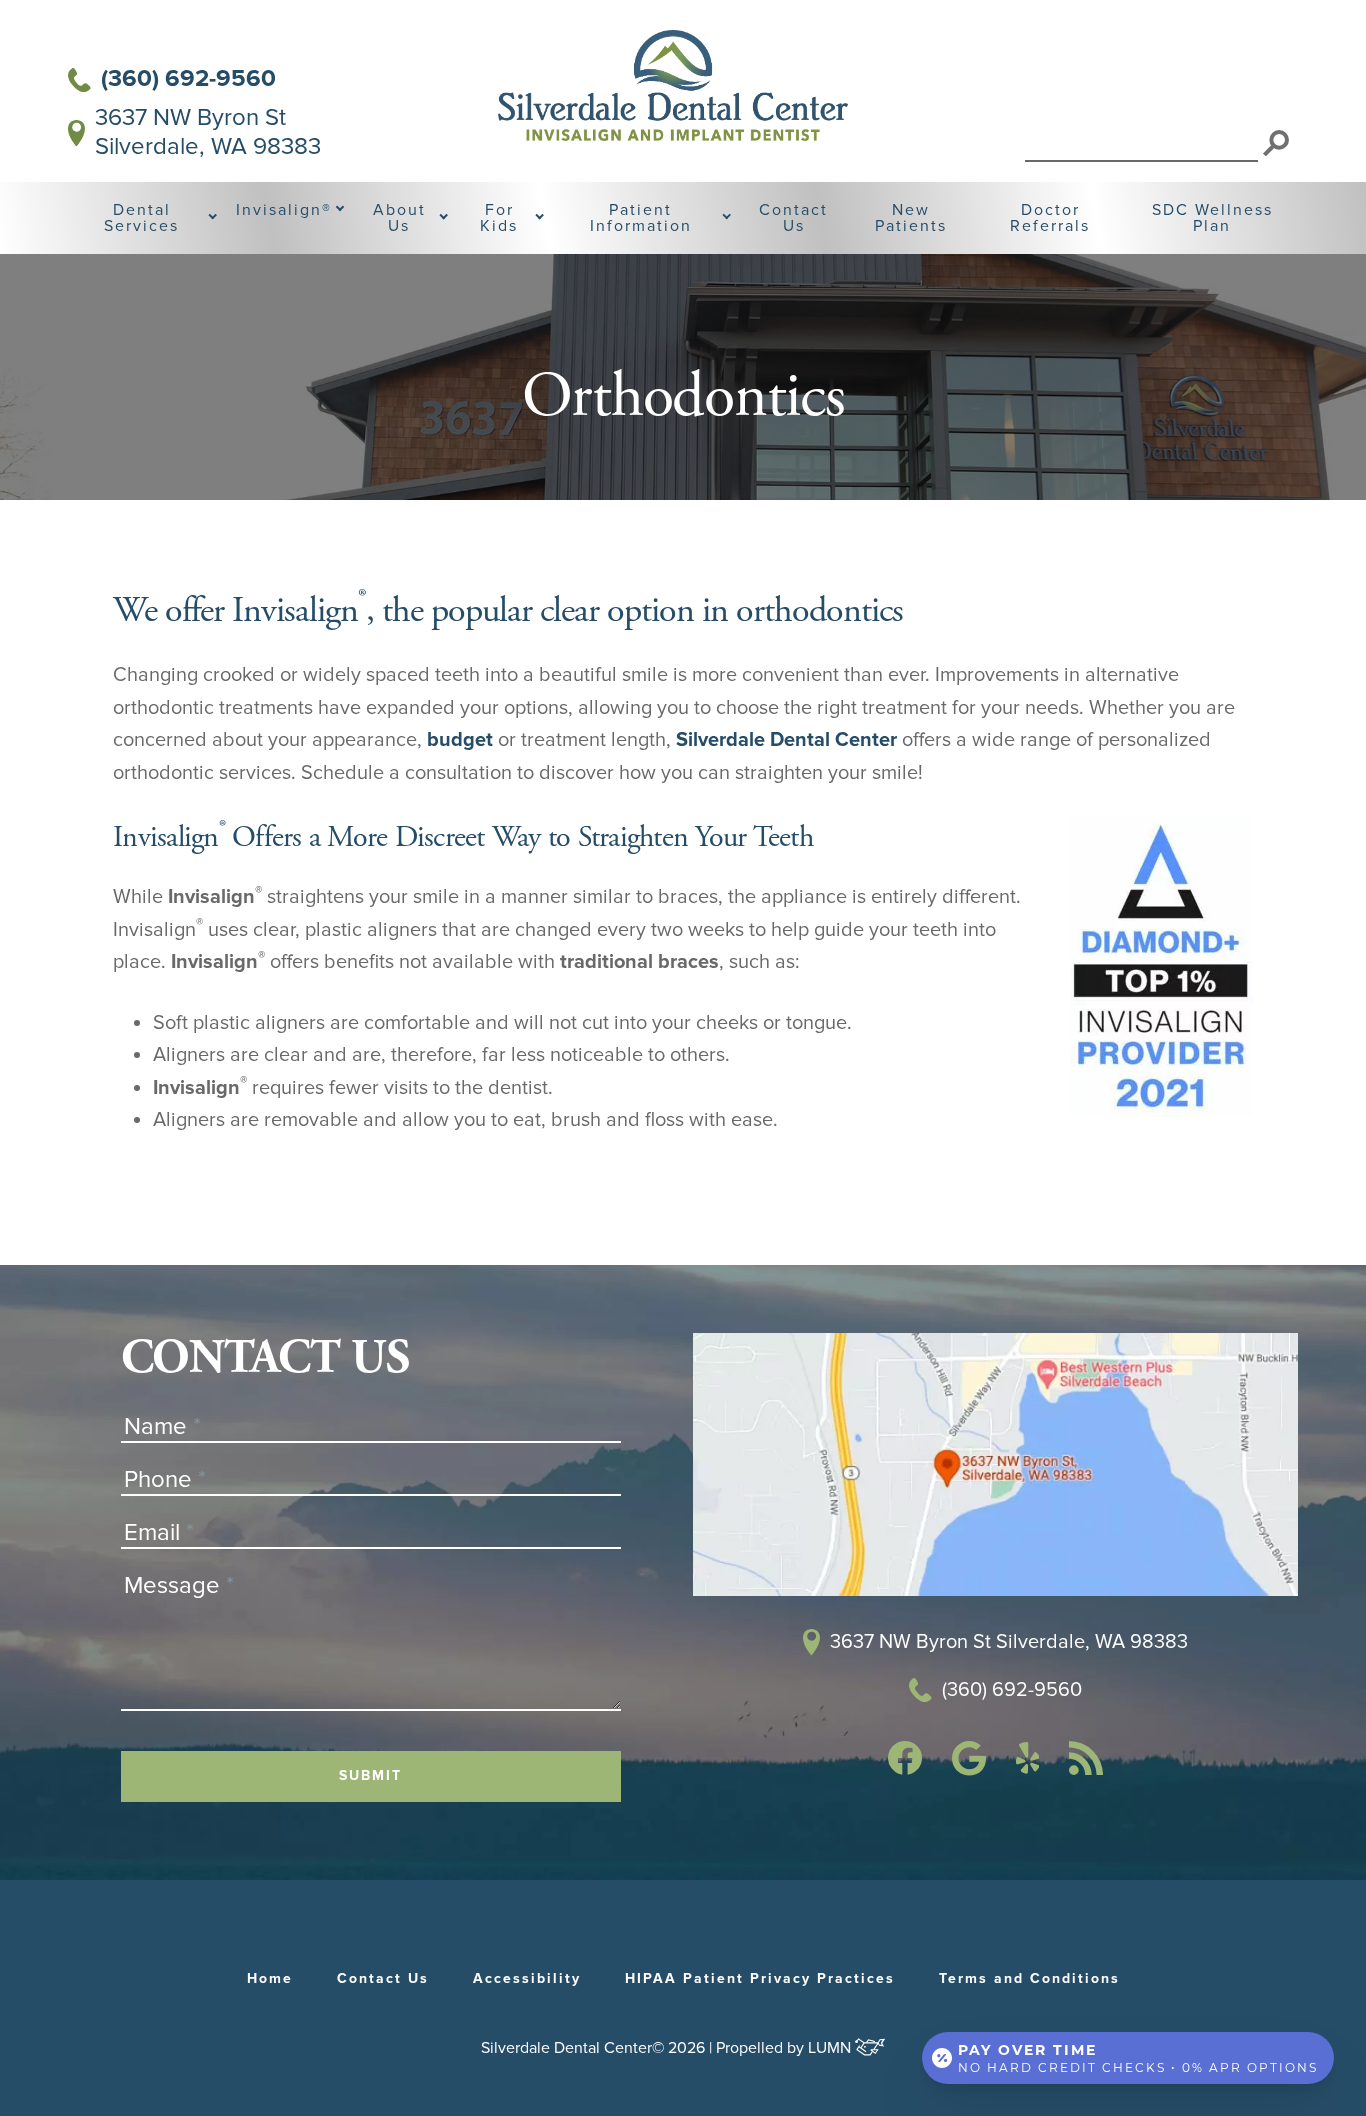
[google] (969, 1770)
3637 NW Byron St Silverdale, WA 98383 (208, 132)
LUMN (831, 2048)
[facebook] (905, 1769)
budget (460, 740)
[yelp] (1028, 1768)
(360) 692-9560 (188, 79)
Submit (370, 1775)
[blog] (1086, 1769)
